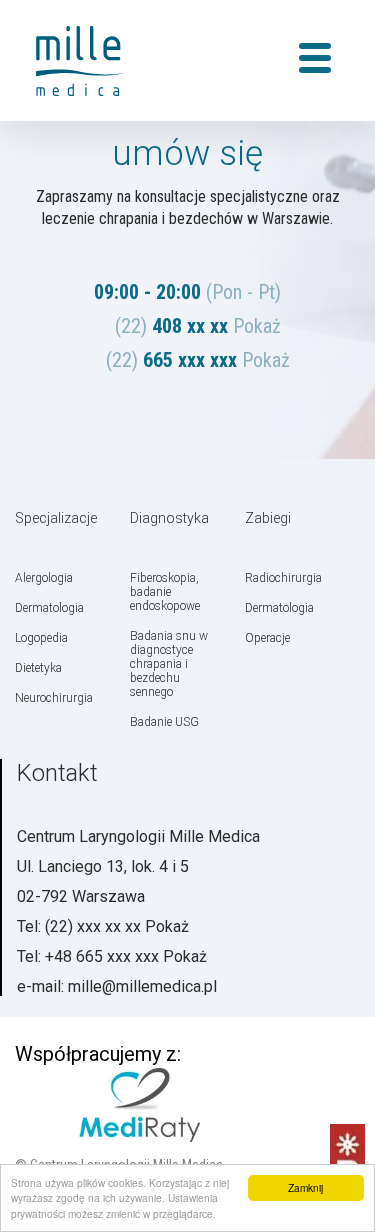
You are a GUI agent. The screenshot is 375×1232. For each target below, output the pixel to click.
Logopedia (41, 638)
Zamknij (305, 1187)
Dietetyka (38, 668)
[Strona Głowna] (95, 61)
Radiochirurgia (283, 578)
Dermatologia (49, 608)
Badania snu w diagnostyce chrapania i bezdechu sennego (169, 664)
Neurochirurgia (54, 698)
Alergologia (44, 578)
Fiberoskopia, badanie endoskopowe (165, 592)
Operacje (267, 638)
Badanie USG (164, 722)
